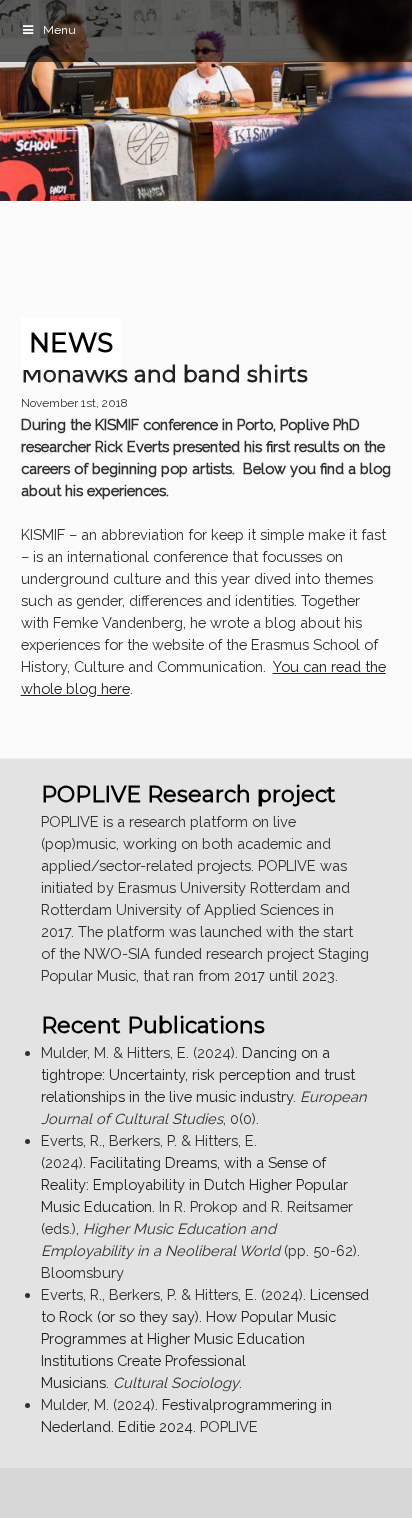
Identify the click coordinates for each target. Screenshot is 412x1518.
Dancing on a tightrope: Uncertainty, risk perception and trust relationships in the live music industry (198, 1074)
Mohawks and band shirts (164, 374)
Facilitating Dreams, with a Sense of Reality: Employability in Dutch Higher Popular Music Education (194, 1184)
